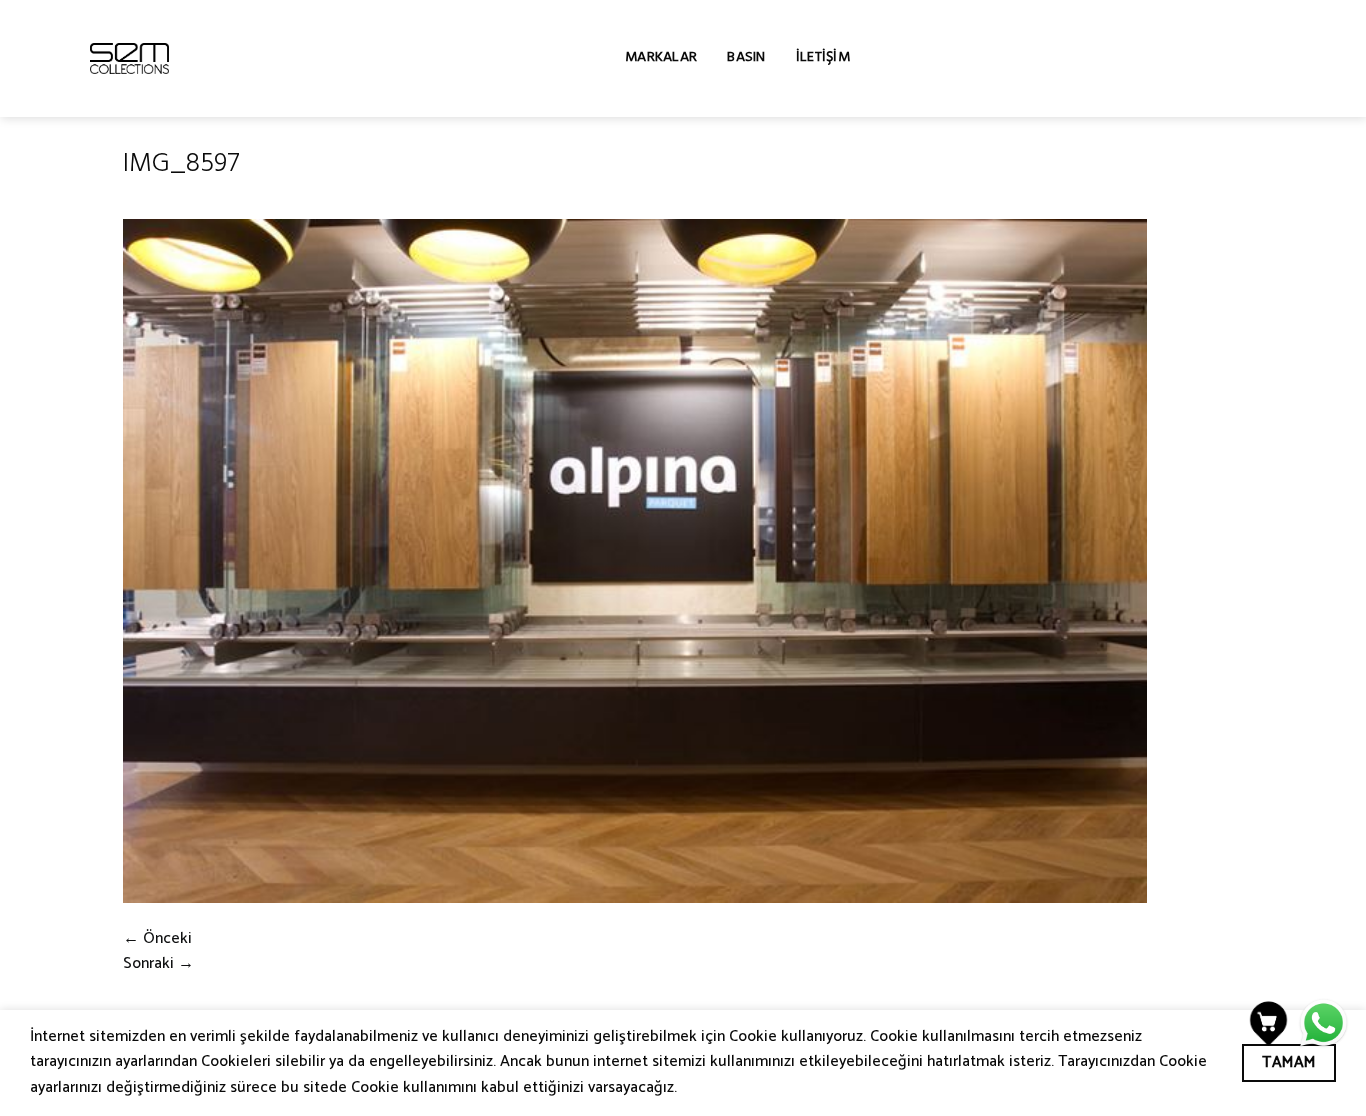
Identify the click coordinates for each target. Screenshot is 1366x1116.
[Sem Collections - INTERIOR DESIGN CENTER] (129, 58)
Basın (746, 58)
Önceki (157, 939)
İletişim (823, 58)
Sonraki (158, 964)
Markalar (661, 58)
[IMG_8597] (635, 561)
